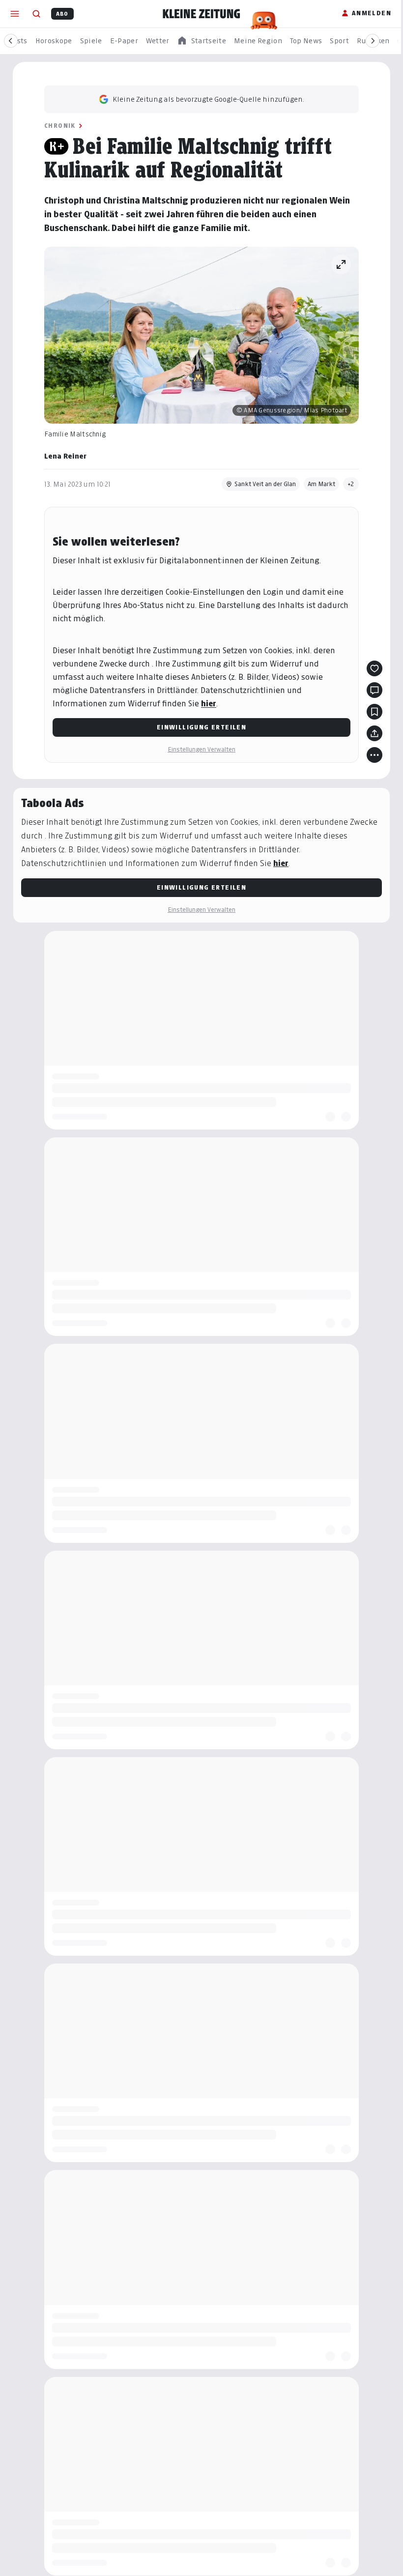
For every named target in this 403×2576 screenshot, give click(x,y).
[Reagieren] (374, 668)
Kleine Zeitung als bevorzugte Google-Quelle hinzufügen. (208, 99)
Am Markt (321, 484)
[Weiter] (373, 41)
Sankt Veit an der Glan (265, 484)
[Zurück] (11, 41)
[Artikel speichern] (374, 712)
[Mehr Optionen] (374, 755)
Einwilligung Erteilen (201, 727)
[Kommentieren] (374, 690)
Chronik (60, 126)
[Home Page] (201, 14)
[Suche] (36, 14)
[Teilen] (374, 733)
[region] (201, 41)
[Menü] (15, 14)
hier (209, 704)
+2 (351, 484)
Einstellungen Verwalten (201, 749)
